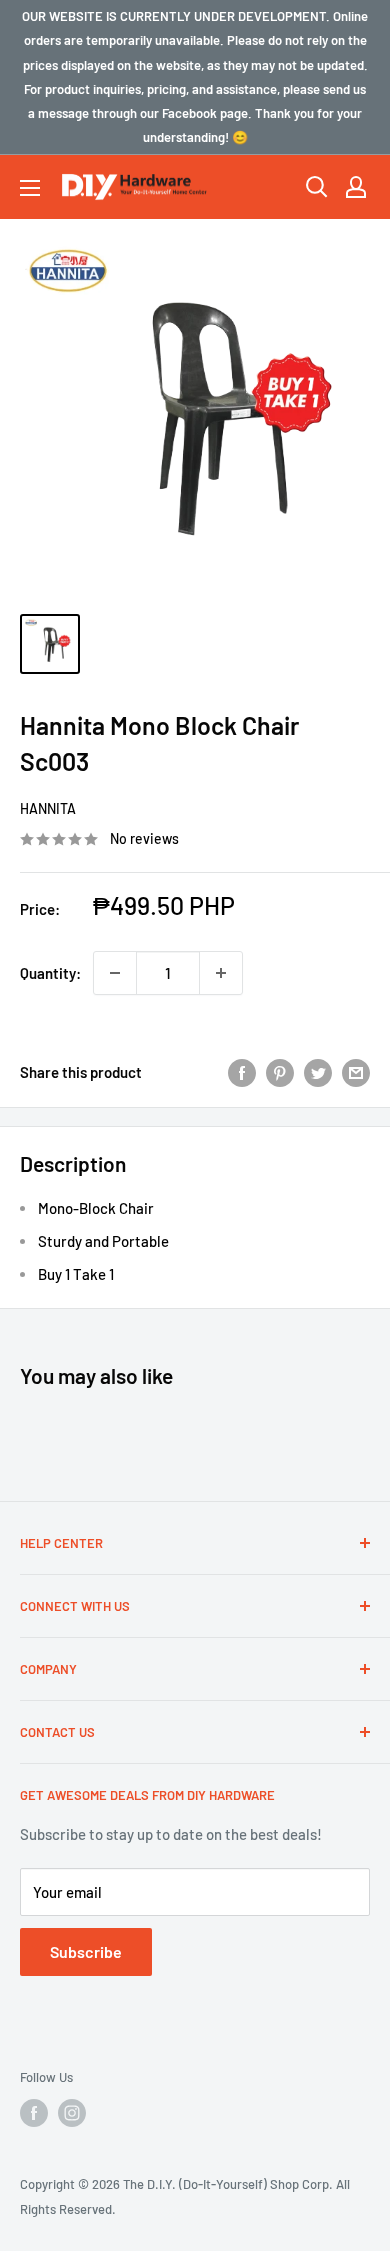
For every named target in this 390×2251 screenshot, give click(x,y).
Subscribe (86, 1951)
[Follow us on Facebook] (34, 2113)
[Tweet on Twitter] (318, 1072)
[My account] (356, 187)
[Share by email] (356, 1072)
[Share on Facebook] (242, 1072)
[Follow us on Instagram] (72, 2113)
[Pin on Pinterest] (280, 1072)
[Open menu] (30, 188)
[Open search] (317, 187)
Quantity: (50, 973)
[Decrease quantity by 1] (115, 973)
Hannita (48, 808)
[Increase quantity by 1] (221, 973)
